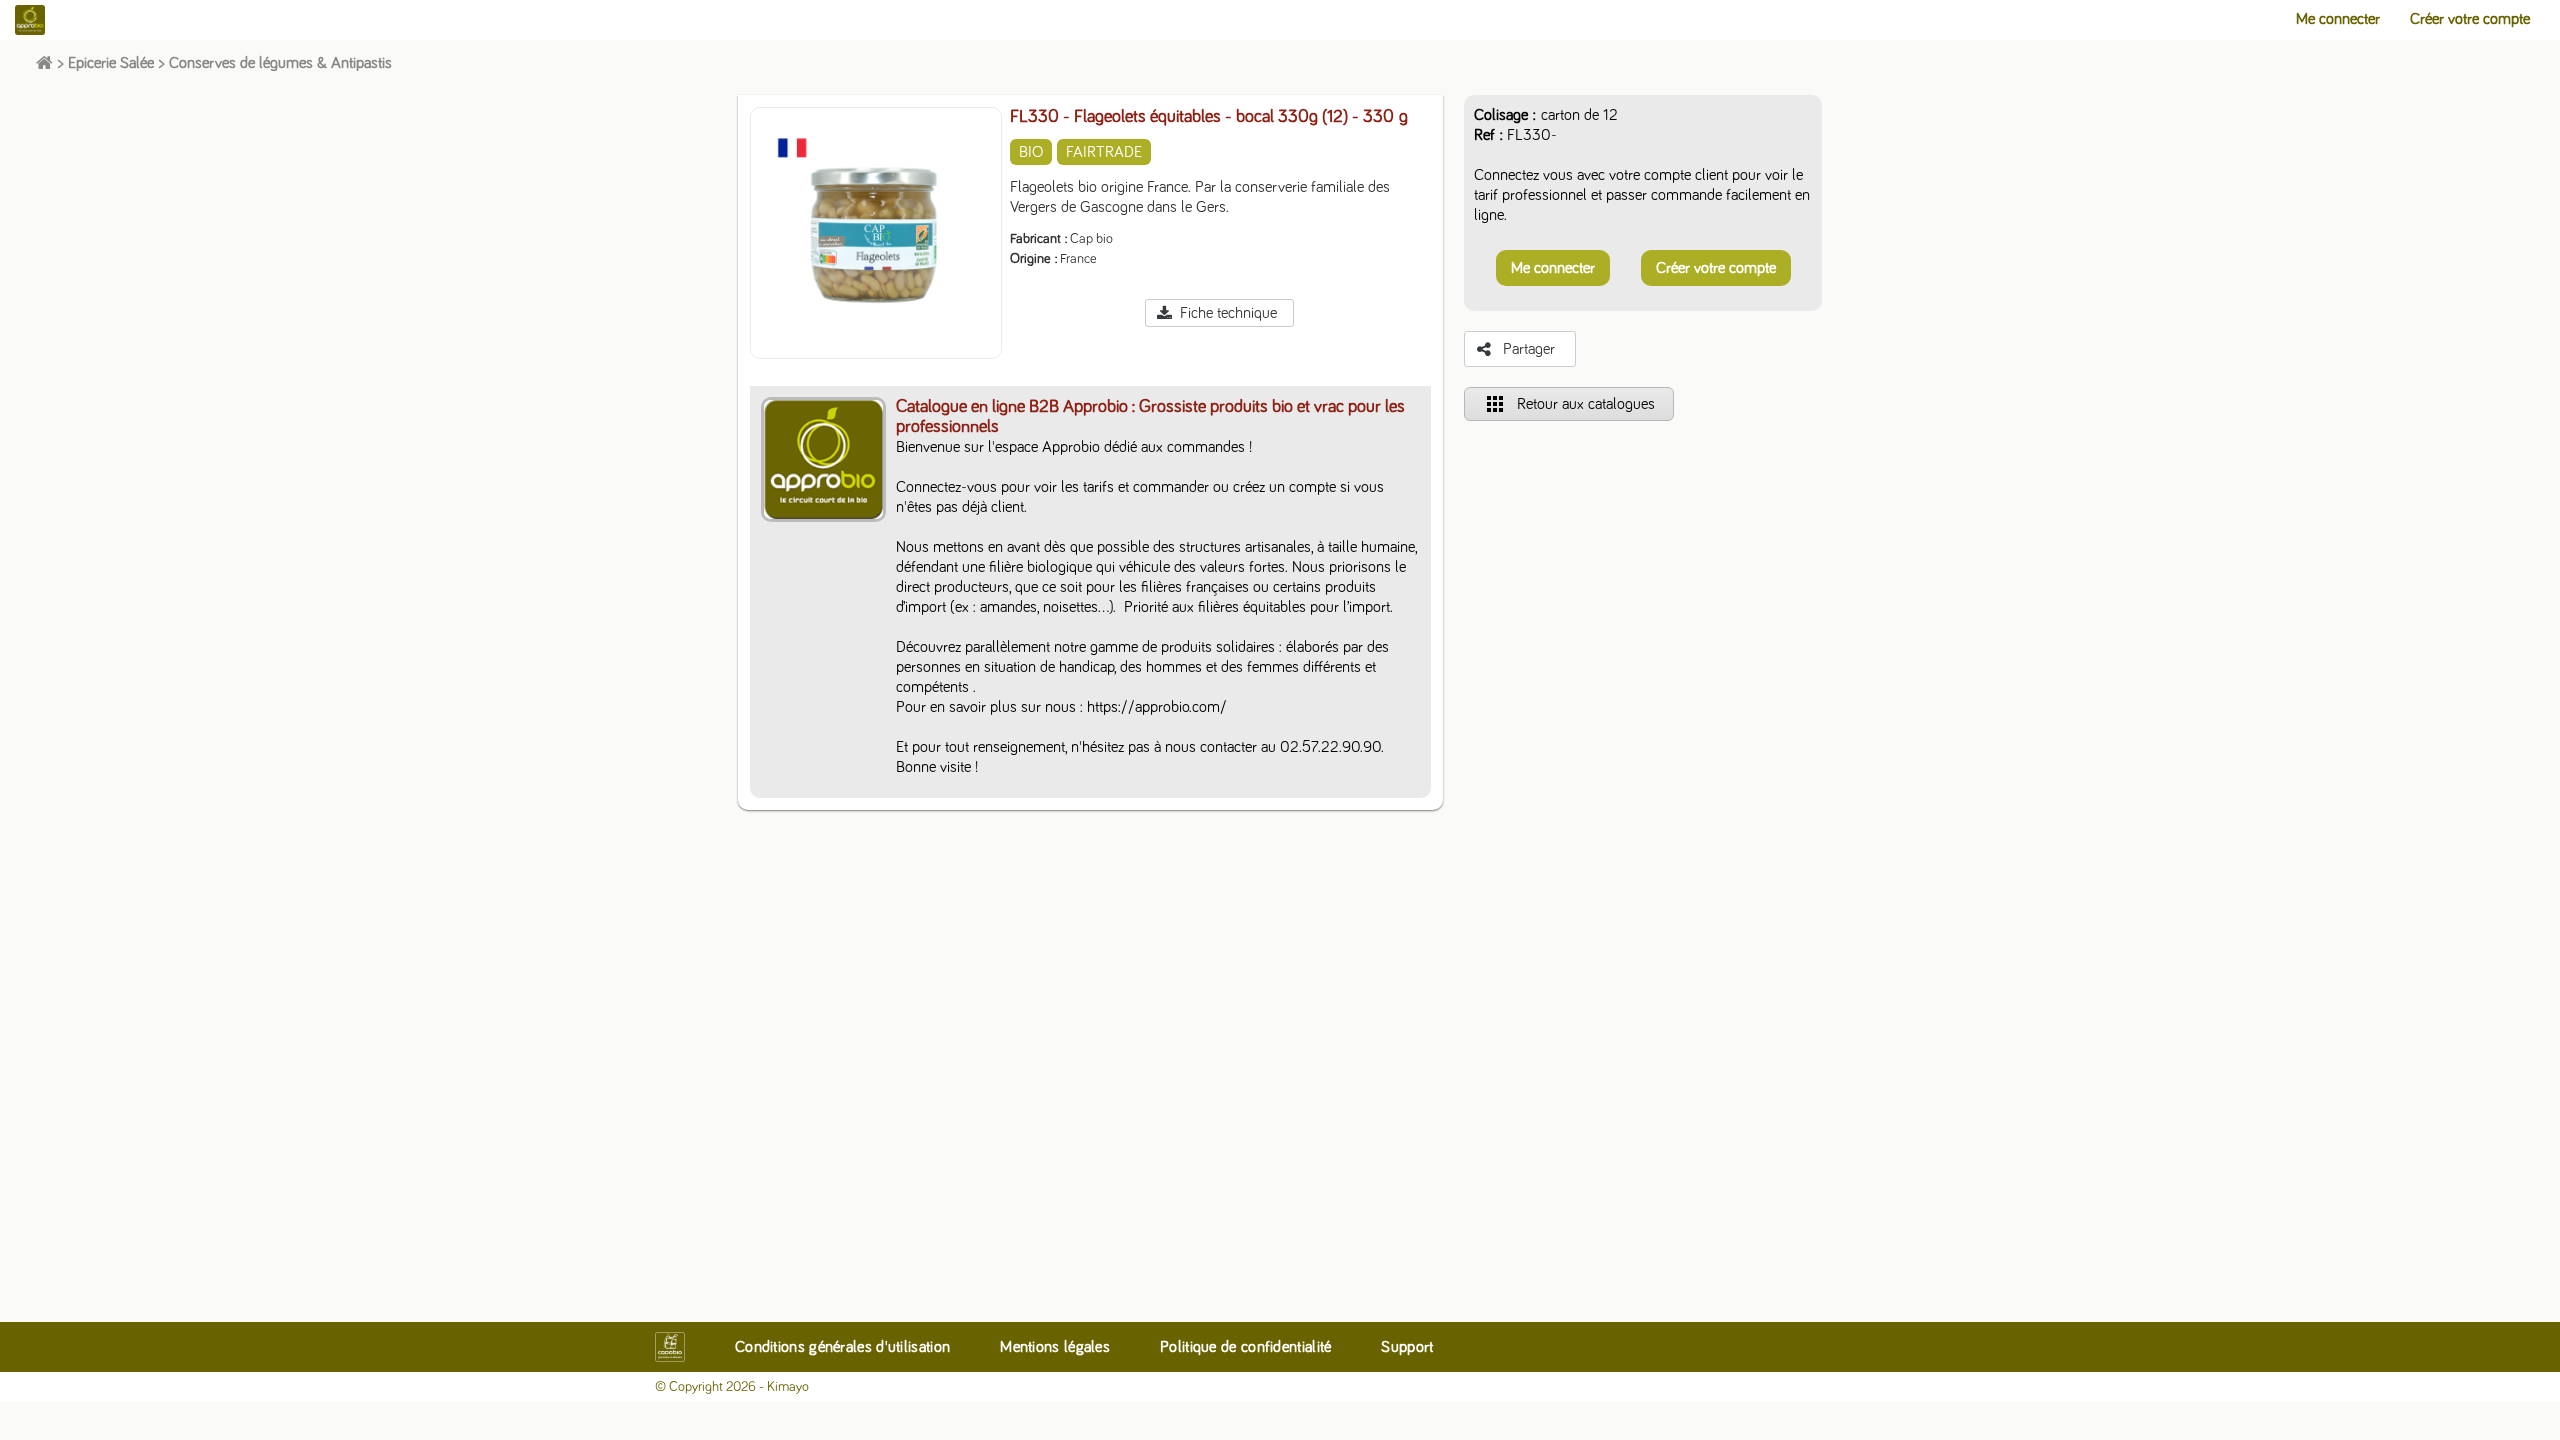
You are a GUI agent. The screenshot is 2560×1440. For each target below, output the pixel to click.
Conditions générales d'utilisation (842, 1347)
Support (1407, 1347)
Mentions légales (1055, 1347)
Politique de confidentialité (1245, 1347)
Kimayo (788, 1387)
